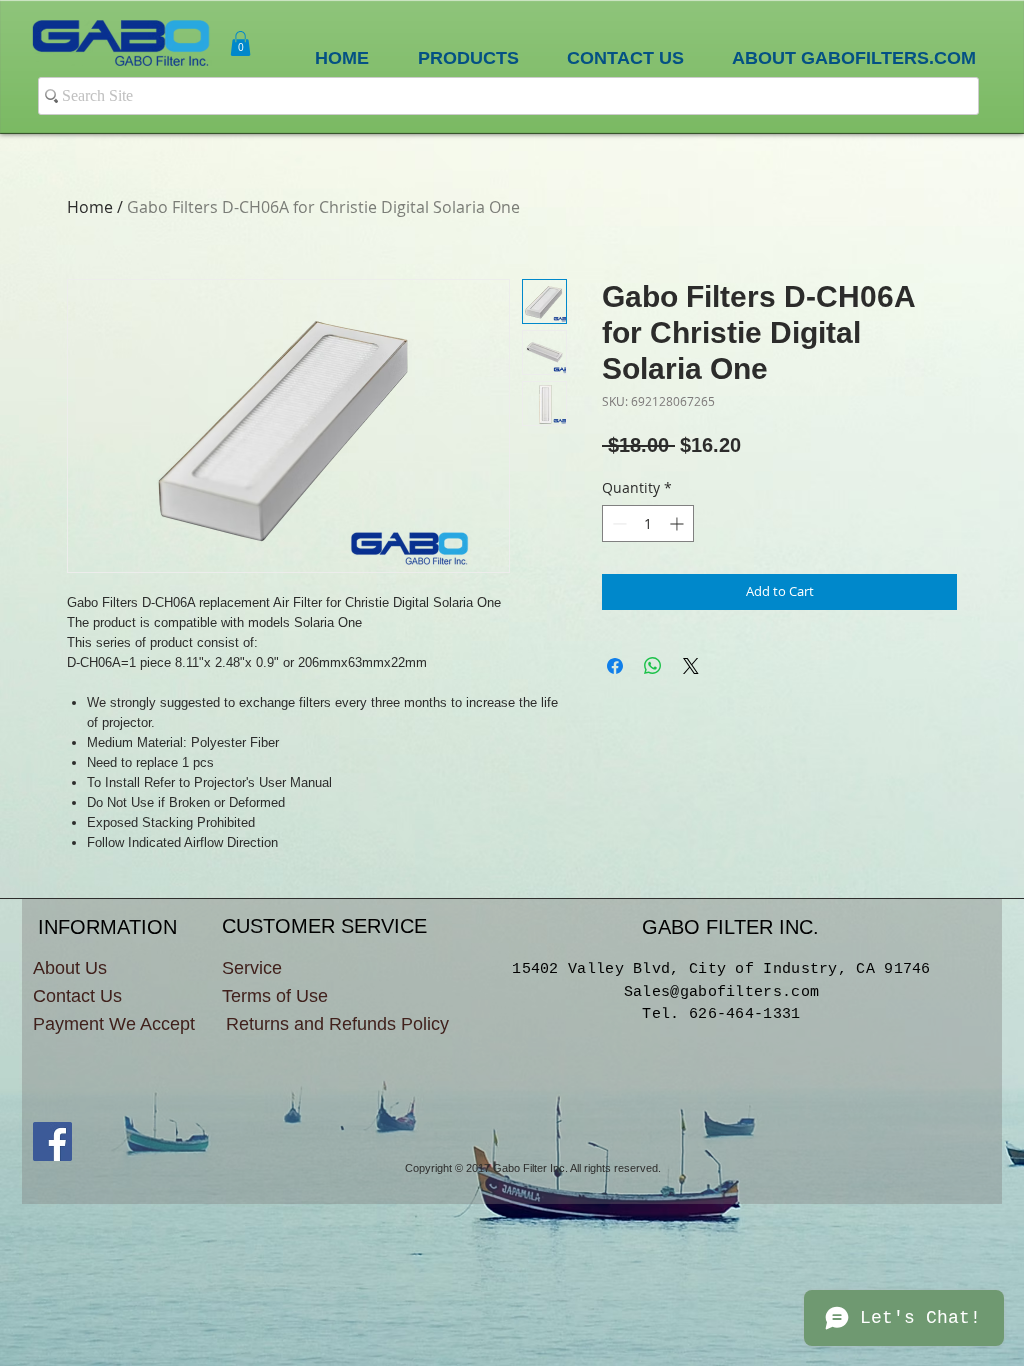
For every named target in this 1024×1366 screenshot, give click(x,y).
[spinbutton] (648, 523)
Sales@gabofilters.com (721, 992)
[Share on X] (691, 666)
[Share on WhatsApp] (653, 666)
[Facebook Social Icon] (52, 1141)
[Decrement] (617, 523)
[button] (240, 43)
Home (90, 207)
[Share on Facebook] (615, 666)
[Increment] (678, 523)
